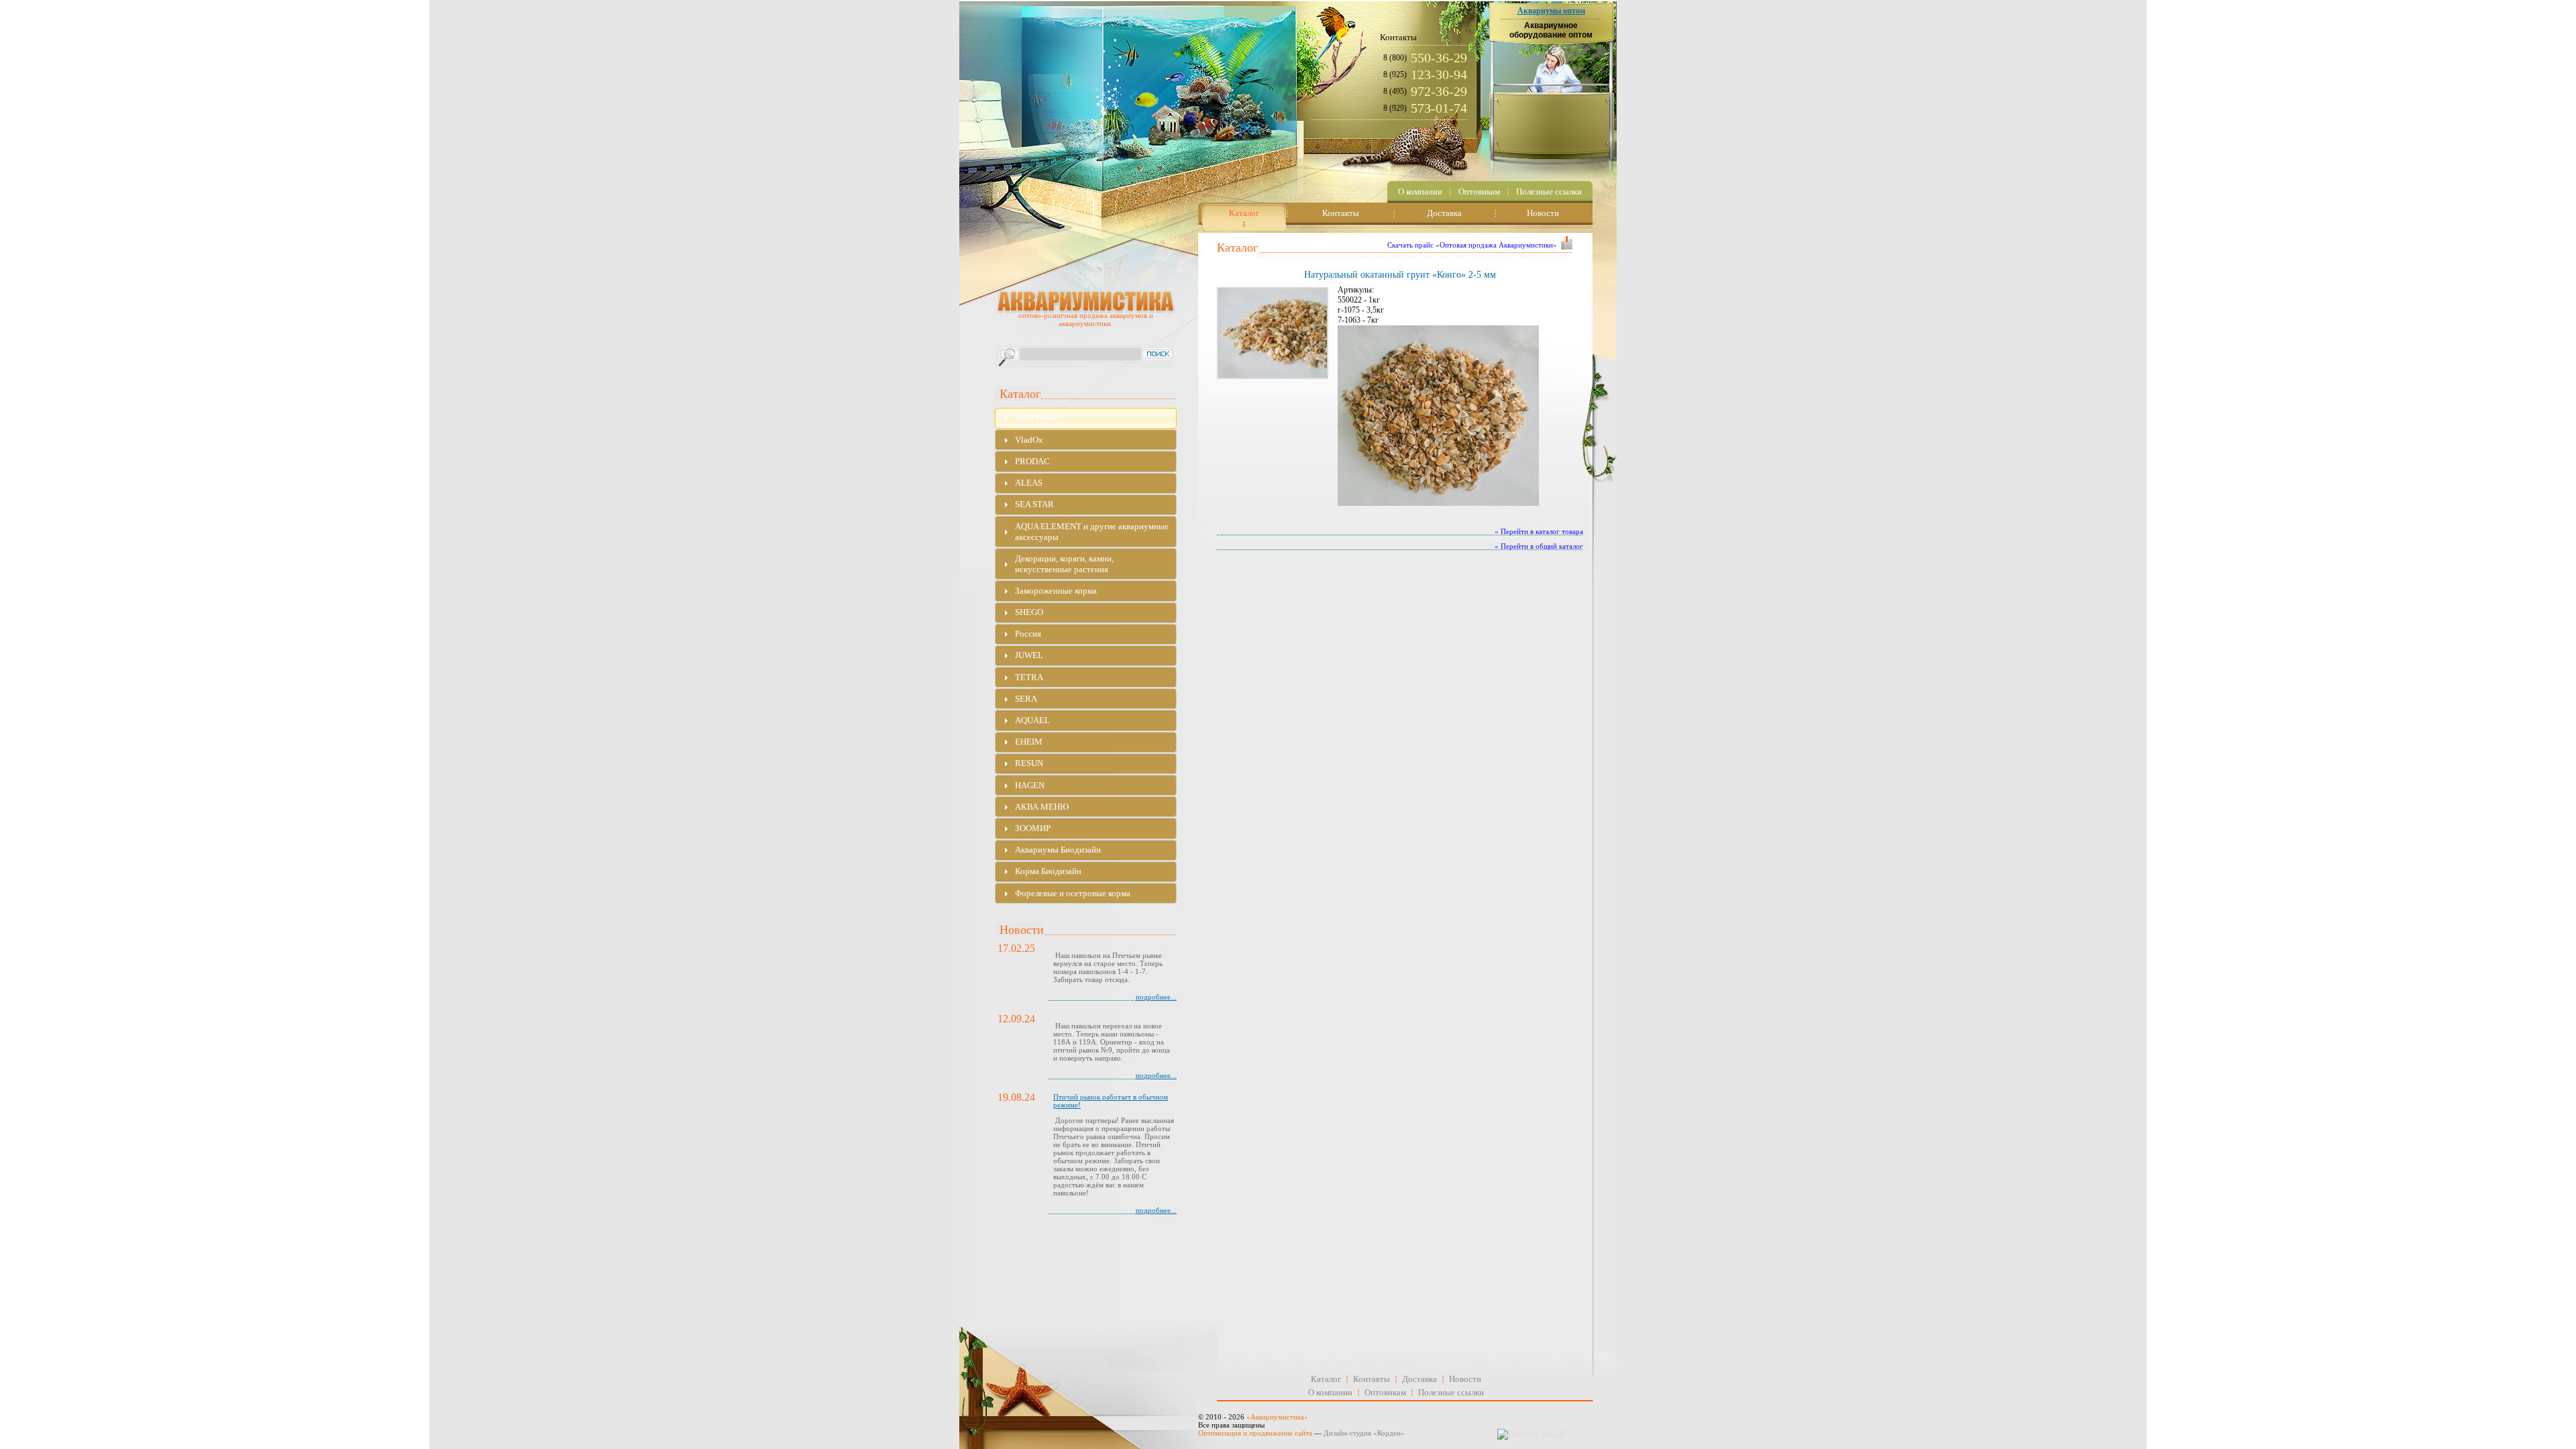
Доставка (1419, 1379)
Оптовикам (1385, 1392)
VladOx (1029, 440)
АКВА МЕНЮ (1042, 807)
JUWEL (1029, 655)
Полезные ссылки (1451, 1392)
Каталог (1326, 1379)
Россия (1028, 634)
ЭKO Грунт (1036, 418)
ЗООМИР (1033, 828)
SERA (1026, 699)
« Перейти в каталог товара (1539, 531)
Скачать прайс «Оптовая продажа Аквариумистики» (1472, 245)
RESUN (1029, 763)
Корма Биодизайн (1048, 871)
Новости (1465, 1379)
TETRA (1029, 677)
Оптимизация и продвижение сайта (1255, 1433)
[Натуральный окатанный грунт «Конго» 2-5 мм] (1271, 333)
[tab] (1086, 418)
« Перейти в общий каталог (1539, 546)
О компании (1330, 1392)
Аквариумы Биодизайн (1058, 850)
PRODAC (1032, 461)
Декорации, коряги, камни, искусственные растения (1064, 564)
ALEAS (1029, 483)
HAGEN (1030, 785)
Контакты (1372, 1379)
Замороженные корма (1056, 591)
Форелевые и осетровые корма (1073, 893)
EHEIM (1029, 742)
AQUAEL (1032, 720)
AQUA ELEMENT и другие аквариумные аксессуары (1092, 532)
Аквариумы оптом (1551, 11)
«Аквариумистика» (1277, 1417)
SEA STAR (1034, 504)
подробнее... (1156, 997)
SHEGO (1029, 612)
